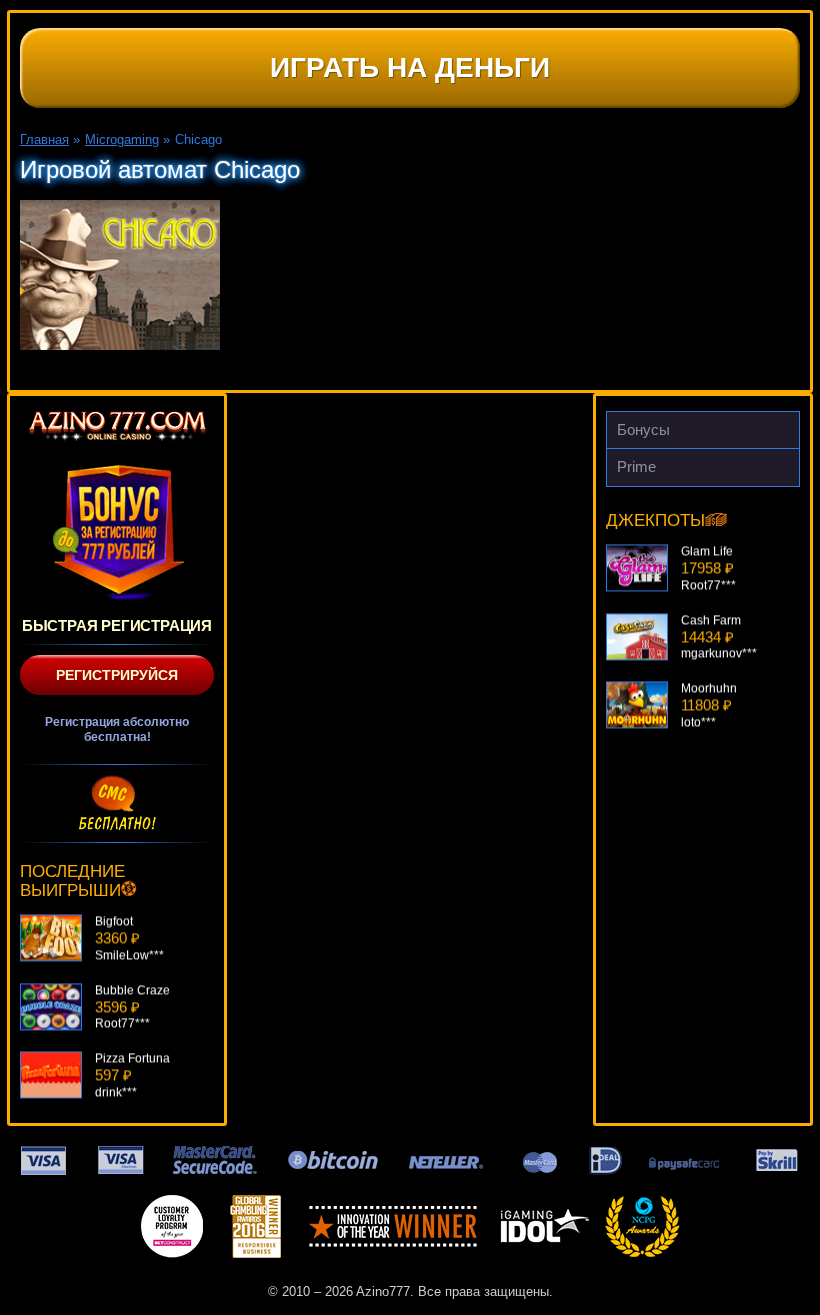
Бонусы (643, 429)
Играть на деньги (410, 67)
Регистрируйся (117, 675)
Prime (636, 466)
